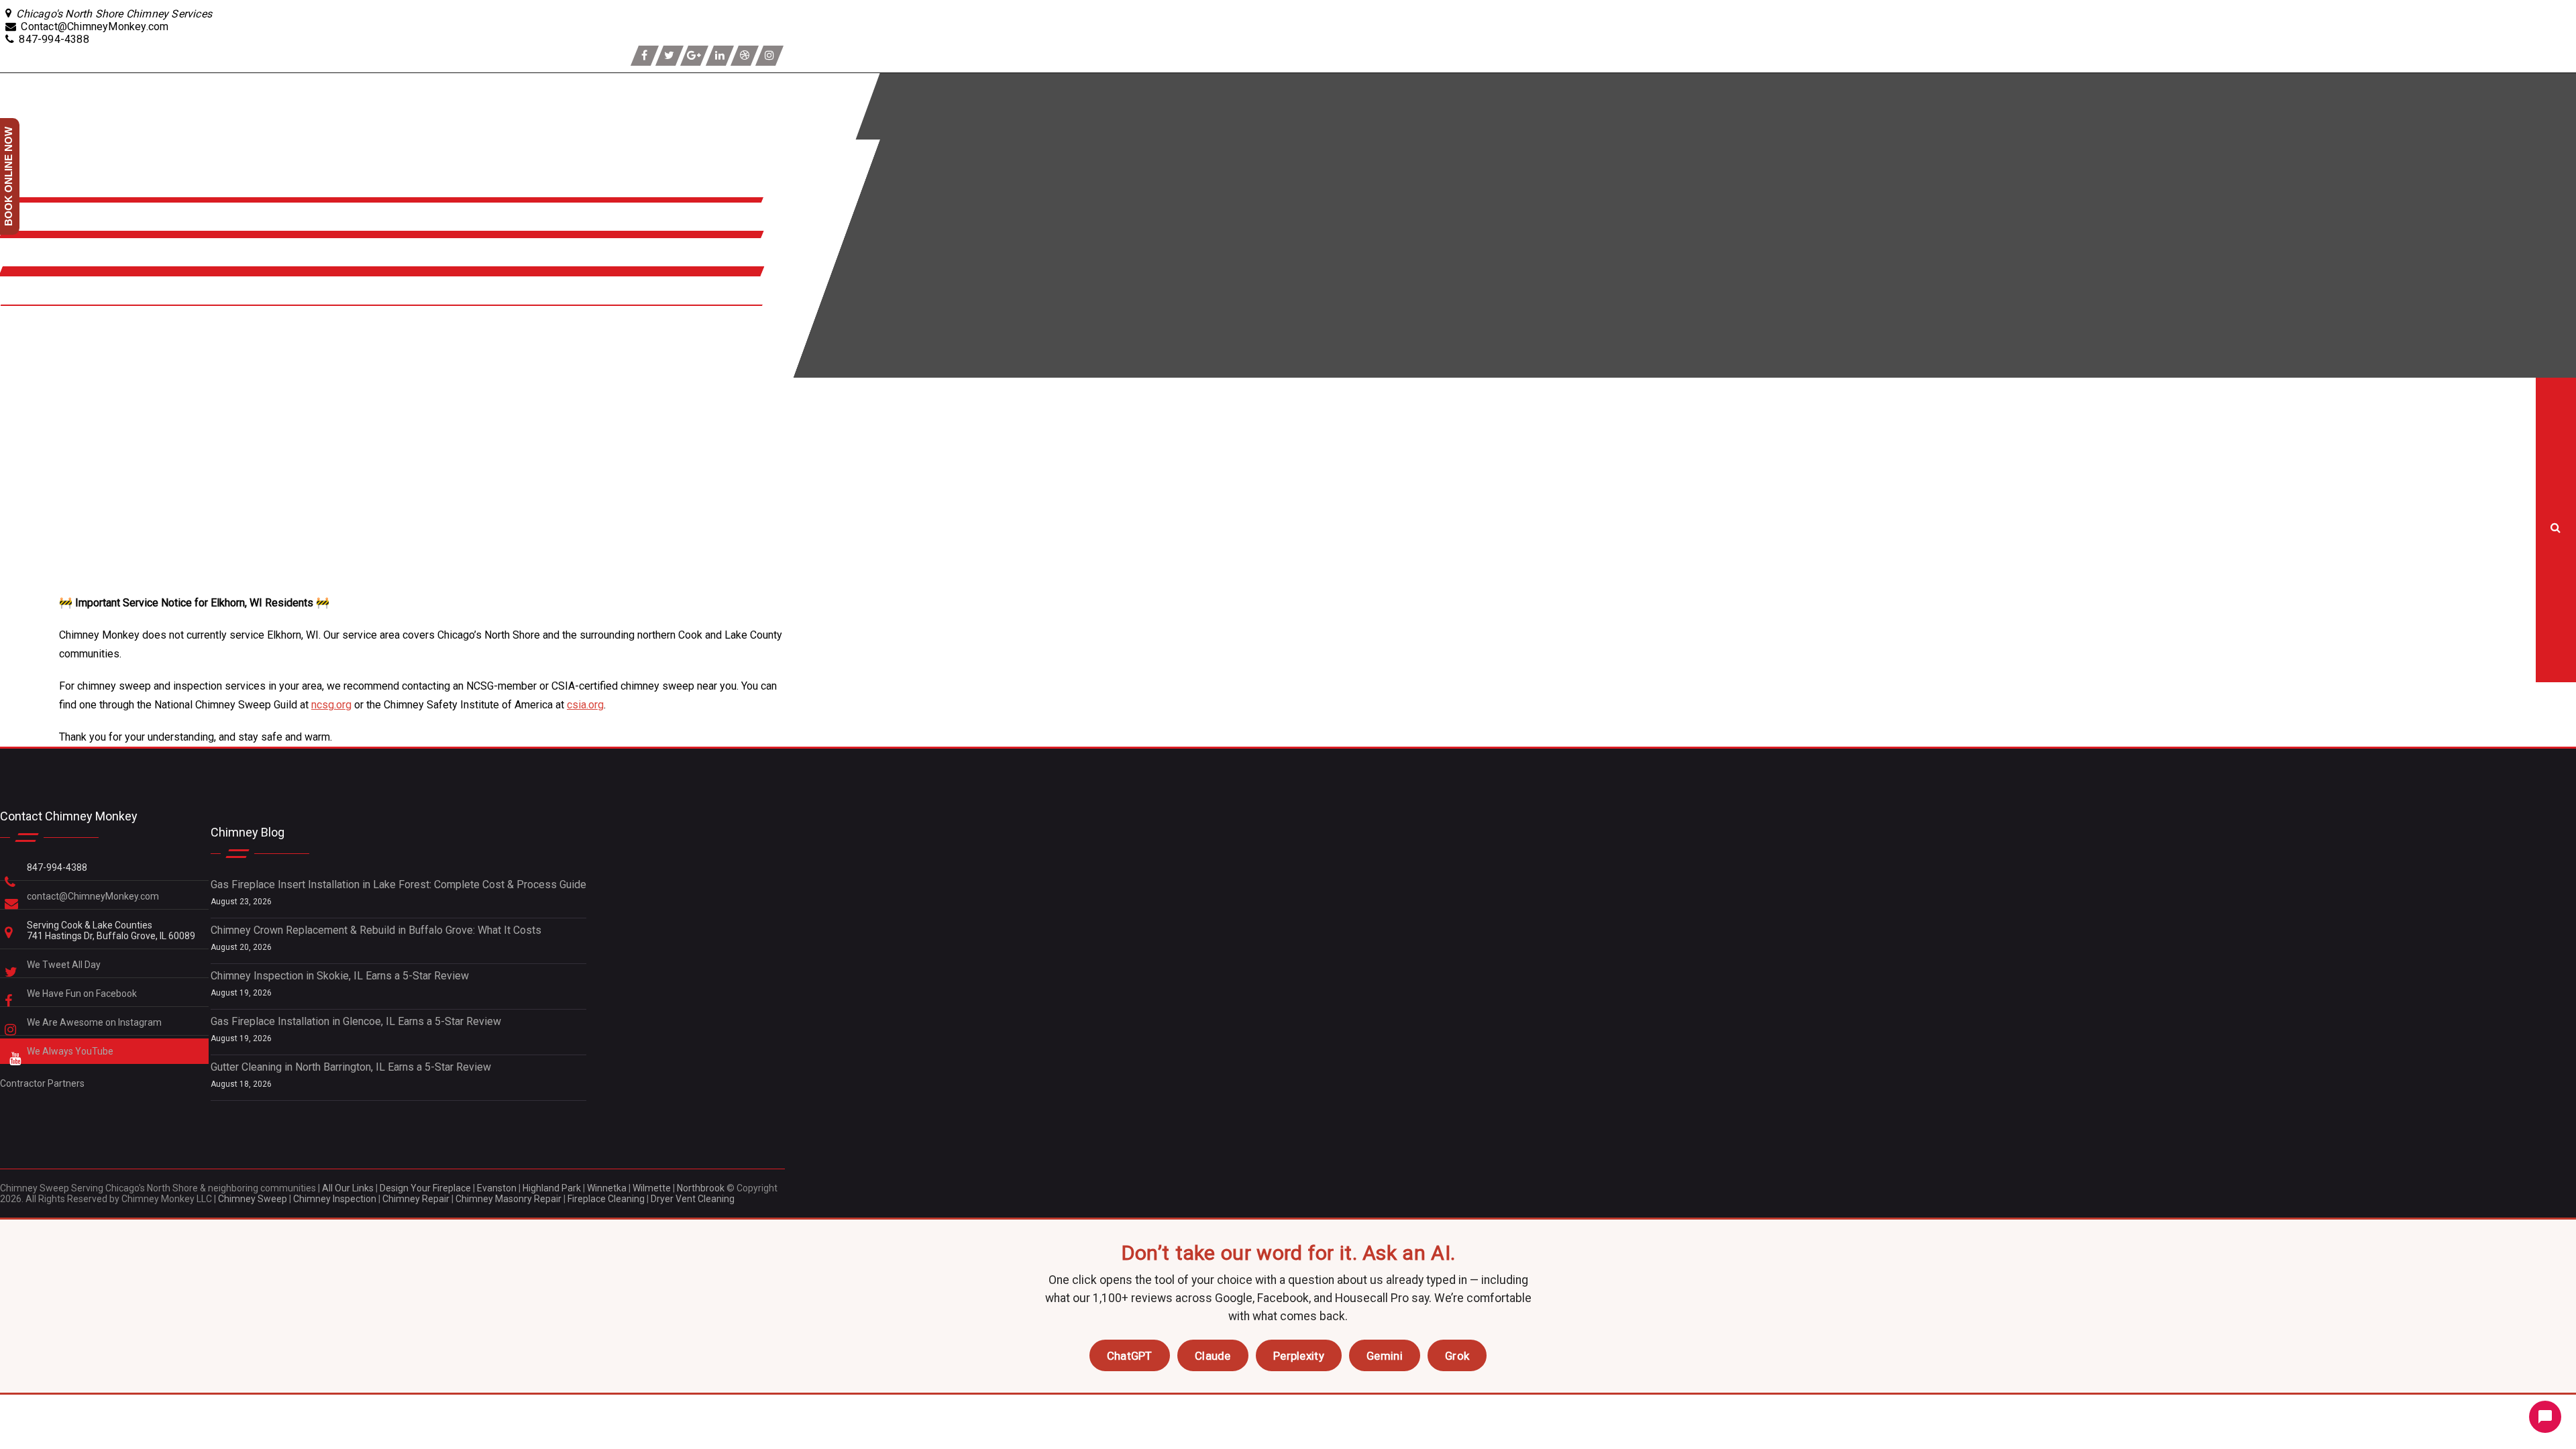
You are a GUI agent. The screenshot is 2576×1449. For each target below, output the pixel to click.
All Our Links (348, 1188)
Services (25, 224)
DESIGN (22, 356)
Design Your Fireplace (425, 1188)
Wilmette (652, 1188)
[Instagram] (769, 56)
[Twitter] (669, 56)
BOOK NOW (31, 328)
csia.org (585, 705)
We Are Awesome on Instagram (95, 1022)
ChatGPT (1130, 1356)
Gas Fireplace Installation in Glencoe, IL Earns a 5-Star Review (356, 1021)
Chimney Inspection (335, 1199)
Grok (1457, 1356)
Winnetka (607, 1188)
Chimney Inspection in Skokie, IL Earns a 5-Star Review (340, 976)
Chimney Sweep (253, 1199)
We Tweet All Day (65, 965)
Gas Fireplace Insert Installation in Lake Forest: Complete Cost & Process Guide (398, 884)
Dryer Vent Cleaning (693, 1199)
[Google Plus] (694, 56)
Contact (21, 298)
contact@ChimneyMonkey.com (93, 896)
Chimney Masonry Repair (508, 1199)
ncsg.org (331, 705)
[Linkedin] (720, 56)
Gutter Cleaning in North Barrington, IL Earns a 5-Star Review (351, 1067)
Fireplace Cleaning (606, 1199)
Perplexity (1299, 1356)
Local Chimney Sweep (24, 450)
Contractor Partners (42, 1083)
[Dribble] (745, 56)
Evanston (497, 1188)
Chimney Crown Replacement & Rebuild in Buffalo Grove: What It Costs (376, 930)
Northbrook (701, 1188)
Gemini (1385, 1356)
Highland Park (552, 1188)
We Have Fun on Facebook (83, 994)
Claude (1213, 1356)
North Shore (33, 260)
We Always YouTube (71, 1051)
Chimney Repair (416, 1199)
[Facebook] (645, 56)
